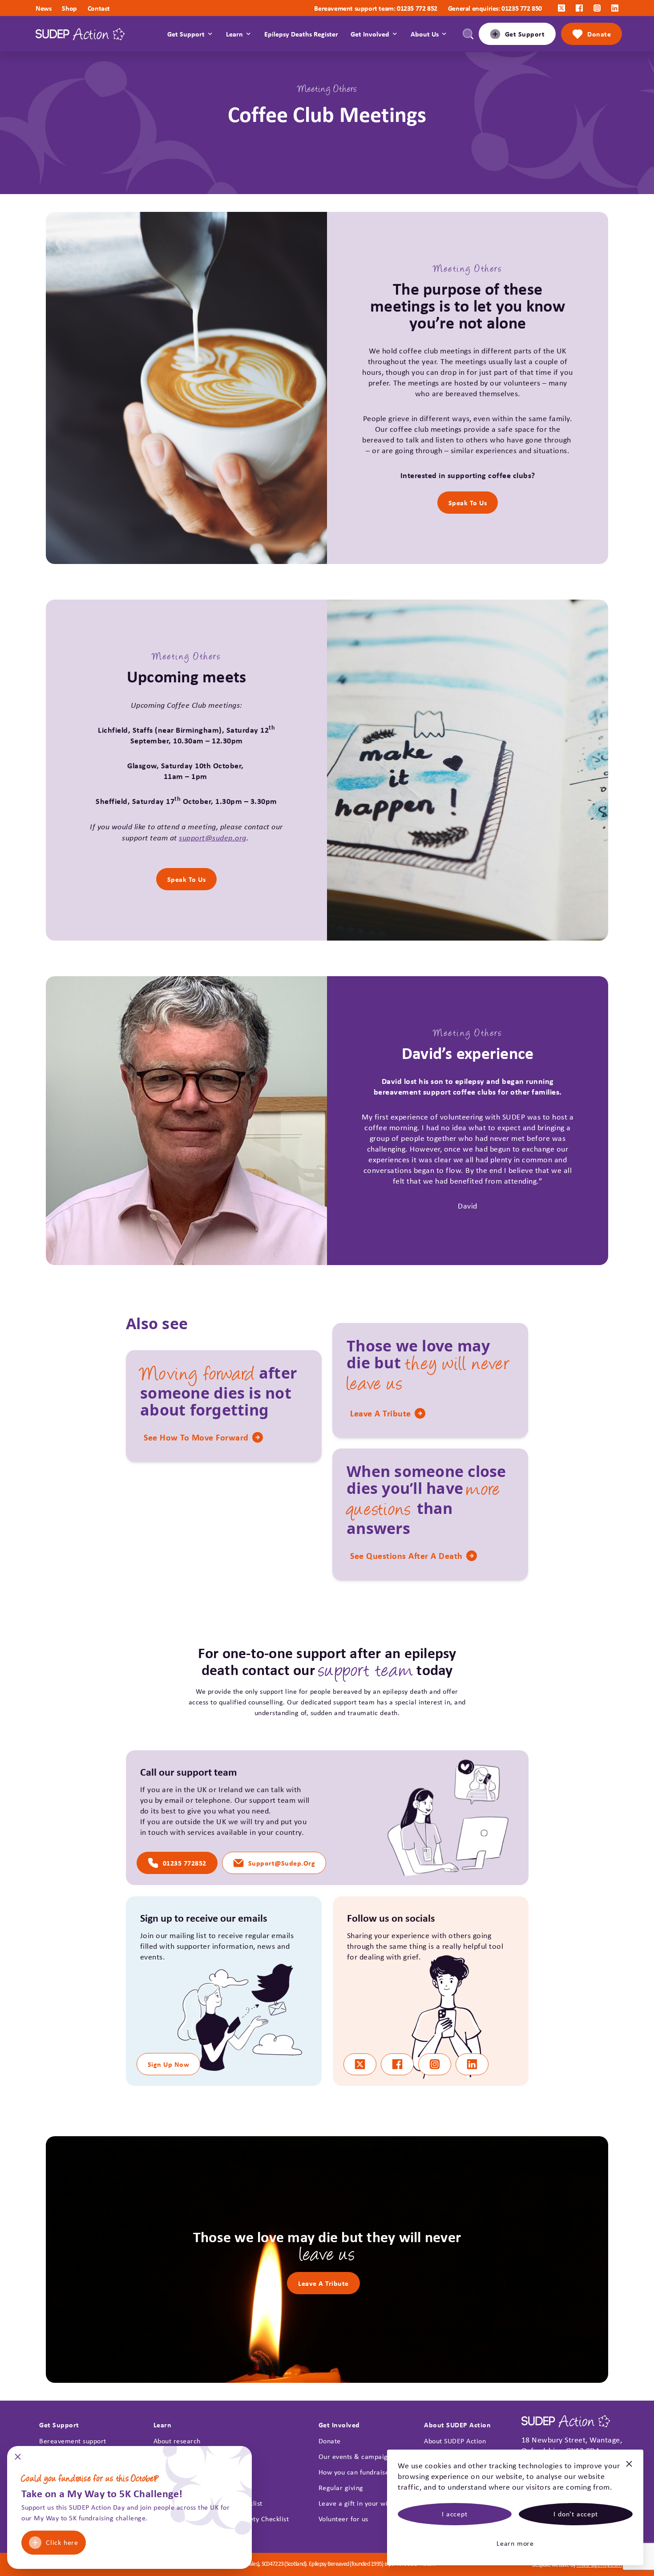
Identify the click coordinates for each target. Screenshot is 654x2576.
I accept (454, 2514)
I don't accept (575, 2514)
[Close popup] (18, 2460)
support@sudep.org (213, 837)
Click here (62, 2542)
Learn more (515, 2543)
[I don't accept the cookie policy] (629, 2468)
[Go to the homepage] (80, 34)
